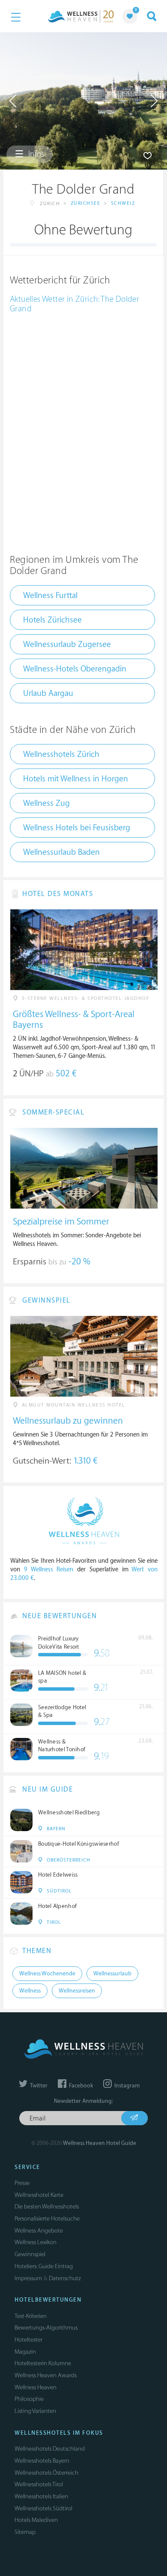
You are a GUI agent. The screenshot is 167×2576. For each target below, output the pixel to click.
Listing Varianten (35, 2411)
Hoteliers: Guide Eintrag (44, 2266)
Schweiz (123, 203)
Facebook (80, 2086)
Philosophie (29, 2399)
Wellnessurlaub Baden (61, 852)
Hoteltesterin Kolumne (43, 2363)
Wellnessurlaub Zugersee (67, 644)
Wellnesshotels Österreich (46, 2473)
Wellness (30, 1991)
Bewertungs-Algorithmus (46, 2328)
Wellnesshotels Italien (41, 2496)
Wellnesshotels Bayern (42, 2461)
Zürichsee (86, 203)
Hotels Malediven (36, 2520)
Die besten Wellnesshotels (47, 2207)
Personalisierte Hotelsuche (47, 2219)
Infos (35, 154)
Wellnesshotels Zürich (61, 754)
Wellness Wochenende (47, 1974)
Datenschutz (65, 2278)
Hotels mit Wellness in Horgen (76, 779)
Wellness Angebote (39, 2231)
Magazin (25, 2352)
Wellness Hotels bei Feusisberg (77, 828)
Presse (22, 2183)
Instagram (126, 2086)
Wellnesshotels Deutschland (50, 2449)
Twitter (38, 2086)
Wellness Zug (46, 803)
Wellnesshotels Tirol (39, 2484)
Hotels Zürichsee (52, 620)
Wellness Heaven (36, 2387)
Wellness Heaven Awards (46, 2375)
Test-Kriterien (31, 2316)
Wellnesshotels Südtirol (43, 2508)
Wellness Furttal (50, 595)
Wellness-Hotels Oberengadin (75, 669)
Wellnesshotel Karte (39, 2195)
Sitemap (25, 2532)
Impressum (28, 2278)
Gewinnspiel (30, 2254)
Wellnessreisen (77, 1991)
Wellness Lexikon (36, 2242)
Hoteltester (28, 2340)
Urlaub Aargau (48, 693)
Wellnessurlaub (112, 1974)
